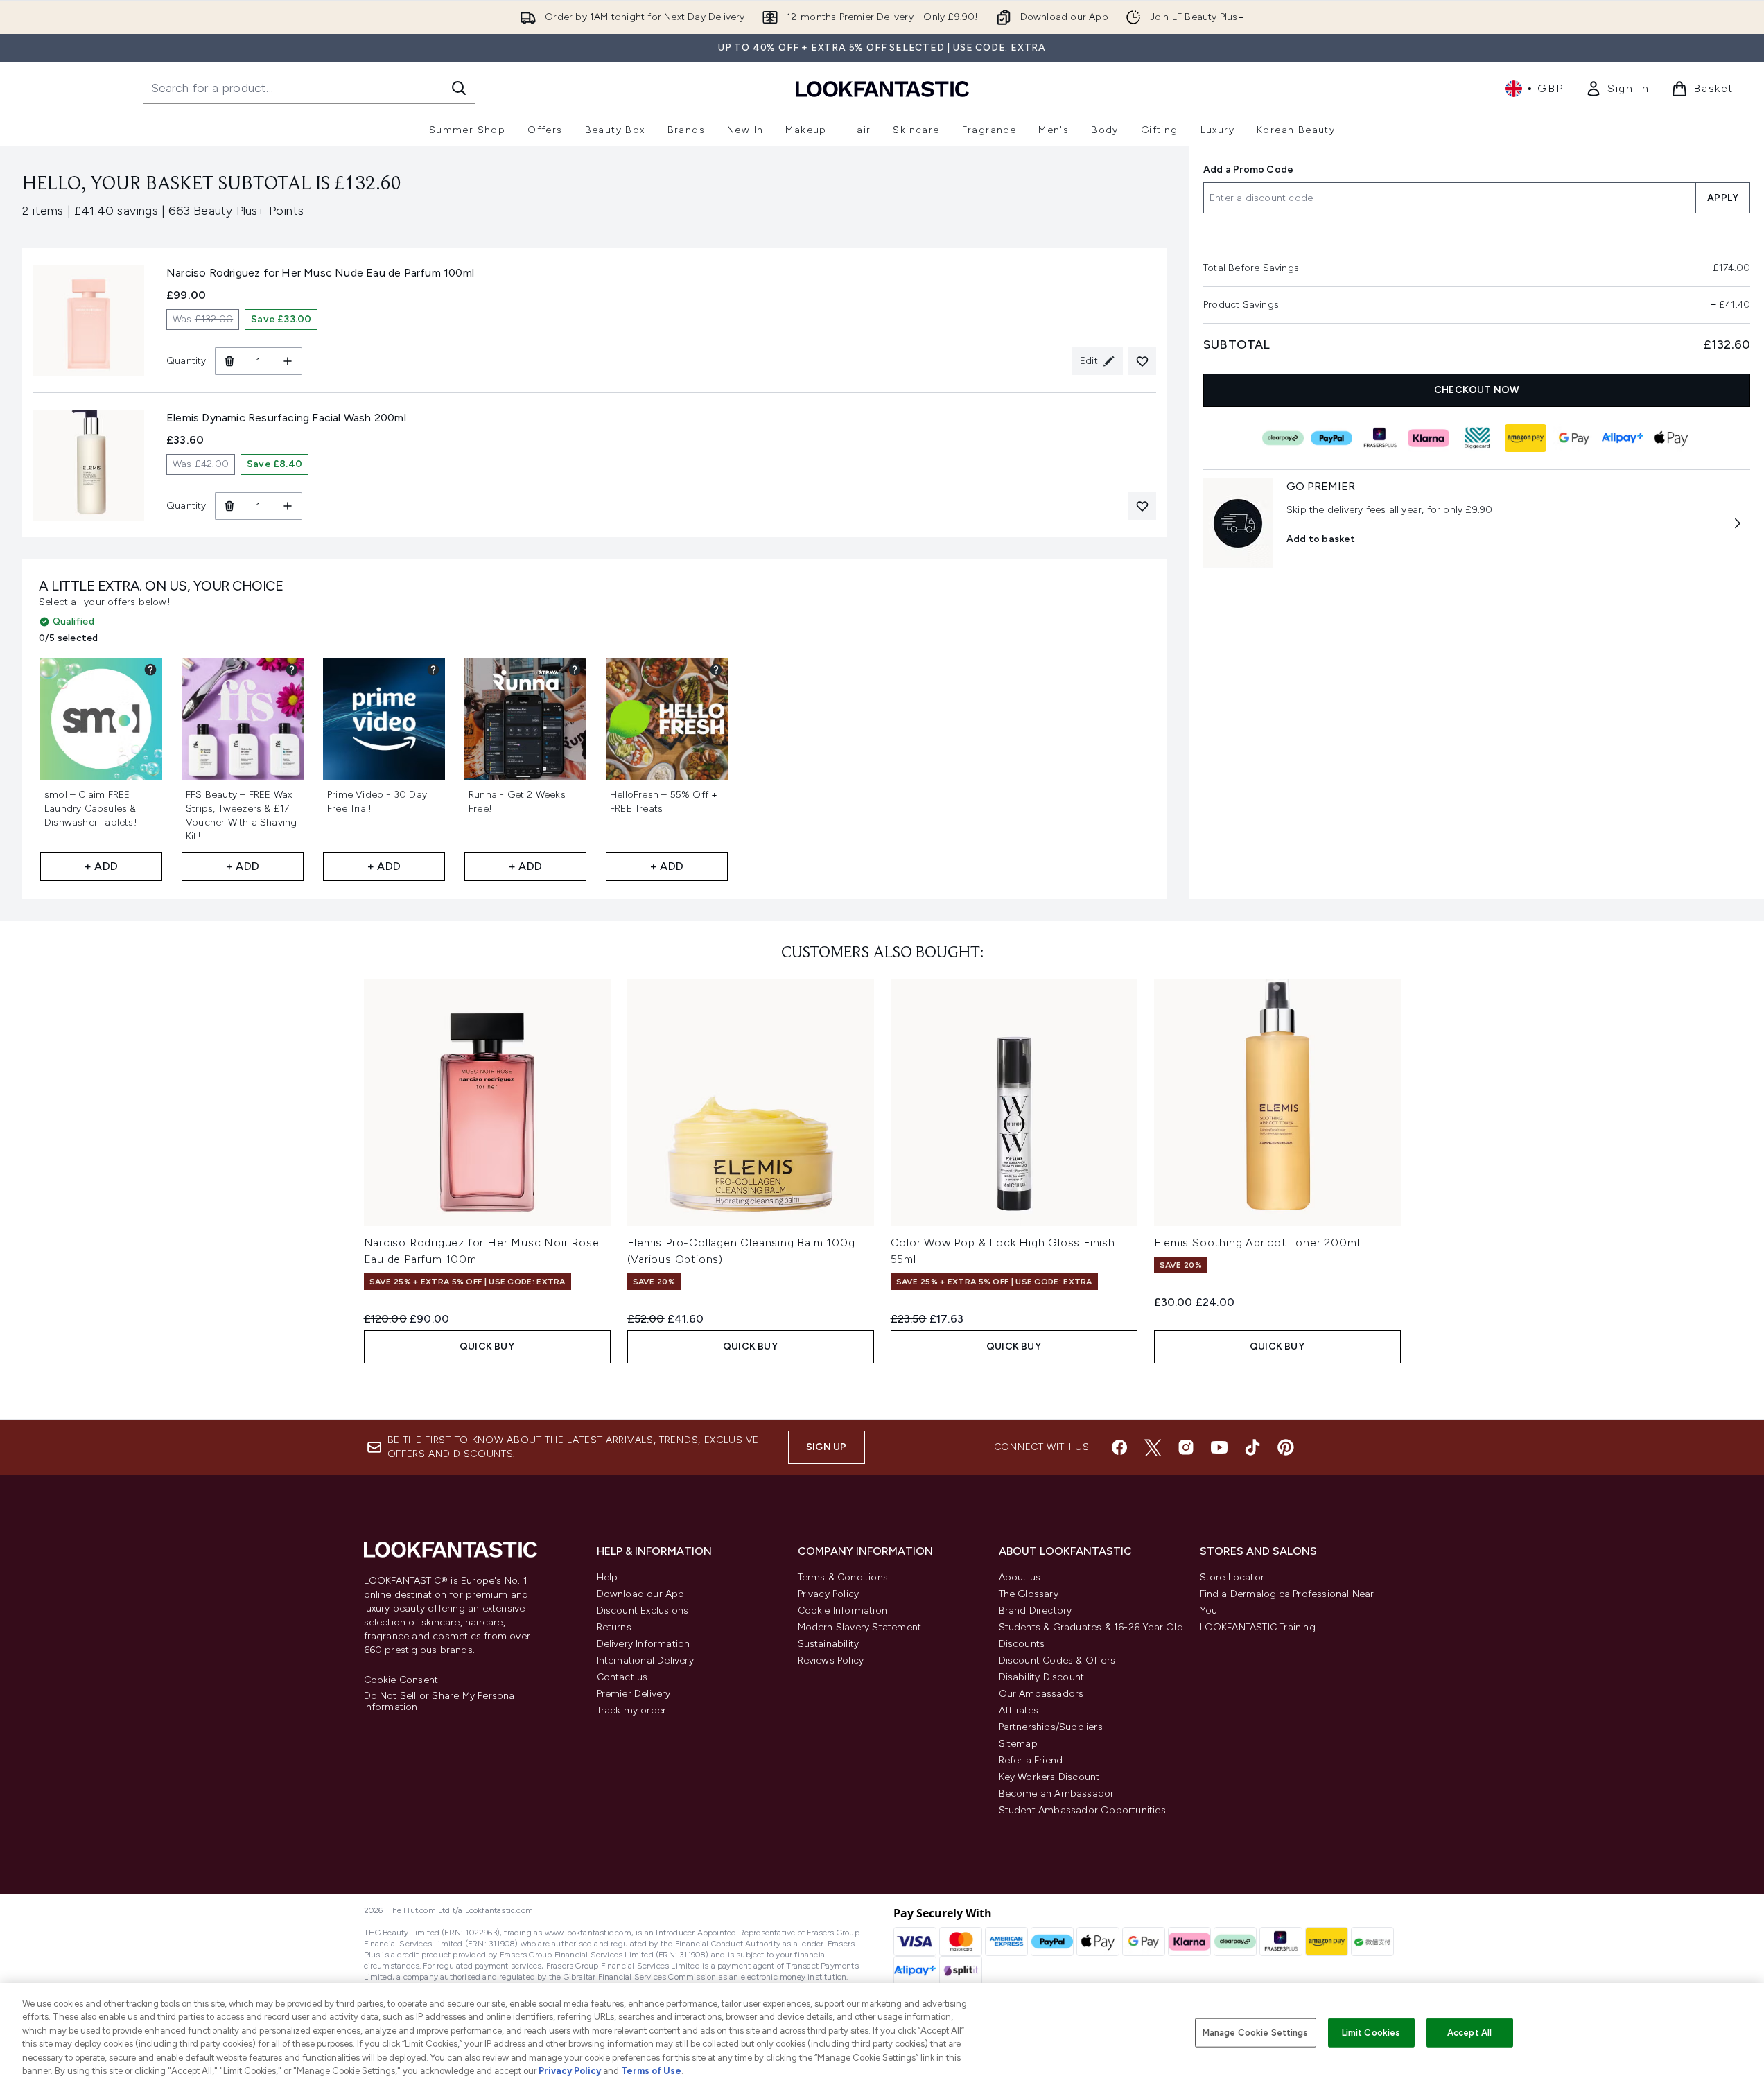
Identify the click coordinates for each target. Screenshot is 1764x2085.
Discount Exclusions (643, 1611)
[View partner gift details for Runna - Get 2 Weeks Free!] (575, 670)
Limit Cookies (1371, 2033)
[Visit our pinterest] (1286, 1447)
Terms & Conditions (843, 1577)
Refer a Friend (1031, 1760)
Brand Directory (1036, 1611)
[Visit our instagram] (1186, 1447)
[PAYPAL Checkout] (1331, 438)
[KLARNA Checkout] (1428, 438)
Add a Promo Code (1248, 169)
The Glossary (1029, 1594)
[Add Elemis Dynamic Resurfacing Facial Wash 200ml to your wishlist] (1142, 506)
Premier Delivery (634, 1694)
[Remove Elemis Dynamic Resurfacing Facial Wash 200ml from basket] (229, 506)
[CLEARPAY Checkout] (1282, 438)
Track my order (632, 1710)
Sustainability (829, 1644)
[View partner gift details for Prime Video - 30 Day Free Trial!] (433, 670)
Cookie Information (843, 1611)
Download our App (641, 1594)
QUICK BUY (487, 1346)
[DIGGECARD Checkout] (1476, 438)
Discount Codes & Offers (1057, 1660)
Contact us (622, 1677)
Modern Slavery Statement (860, 1627)
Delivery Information (644, 1644)
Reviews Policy (831, 1660)
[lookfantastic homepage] (882, 88)
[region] (882, 2034)
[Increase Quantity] (288, 361)
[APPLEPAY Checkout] (1670, 438)
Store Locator (1232, 1577)
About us (1020, 1577)
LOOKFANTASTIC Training (1258, 1627)
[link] (1617, 89)
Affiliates (1019, 1710)
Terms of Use (651, 2071)
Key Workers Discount (1049, 1777)
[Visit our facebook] (1119, 1447)
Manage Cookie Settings (1256, 2033)
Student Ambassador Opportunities (1082, 1810)
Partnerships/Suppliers (1051, 1727)
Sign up (826, 1447)
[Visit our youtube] (1219, 1447)
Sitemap (1018, 1744)
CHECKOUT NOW (1477, 390)
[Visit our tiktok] (1252, 1447)
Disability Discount (1042, 1677)
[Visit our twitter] (1153, 1447)
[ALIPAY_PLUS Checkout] (1622, 438)
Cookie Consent (401, 1680)
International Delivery (645, 1660)
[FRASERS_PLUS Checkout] (1379, 438)
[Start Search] (459, 88)
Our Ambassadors (1041, 1694)
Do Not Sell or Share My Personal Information (440, 1702)
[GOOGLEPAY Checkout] (1573, 438)
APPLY (1723, 198)
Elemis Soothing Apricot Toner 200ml (1257, 1242)
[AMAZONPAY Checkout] (1525, 438)
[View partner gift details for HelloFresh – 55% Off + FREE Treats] (716, 670)
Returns (614, 1627)
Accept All (1469, 2033)
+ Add (101, 866)
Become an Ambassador (1057, 1794)
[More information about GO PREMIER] (1738, 523)
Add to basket (1321, 539)
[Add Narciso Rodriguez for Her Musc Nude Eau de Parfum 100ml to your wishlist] (1142, 361)
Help (608, 1577)
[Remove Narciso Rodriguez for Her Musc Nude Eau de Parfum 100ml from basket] (229, 361)
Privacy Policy (829, 1594)
